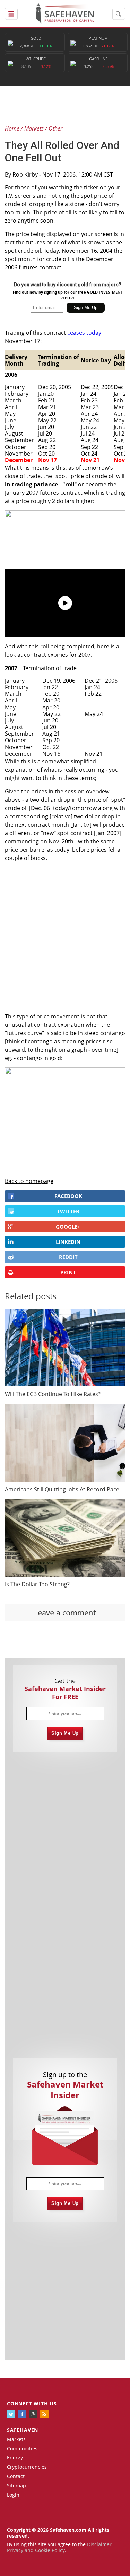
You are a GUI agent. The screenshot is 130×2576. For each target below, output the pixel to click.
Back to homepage (29, 1181)
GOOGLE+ (68, 1227)
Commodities (22, 2448)
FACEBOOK (68, 1196)
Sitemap (16, 2485)
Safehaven (23, 2430)
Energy (15, 2457)
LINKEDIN (68, 1242)
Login (13, 2495)
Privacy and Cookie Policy (36, 2550)
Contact (16, 2476)
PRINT (68, 1272)
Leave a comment (65, 1612)
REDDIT (68, 1257)
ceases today (84, 333)
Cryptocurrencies (27, 2467)
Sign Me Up (65, 1733)
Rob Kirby (25, 174)
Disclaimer (99, 2544)
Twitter (68, 1211)
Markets (16, 2439)
